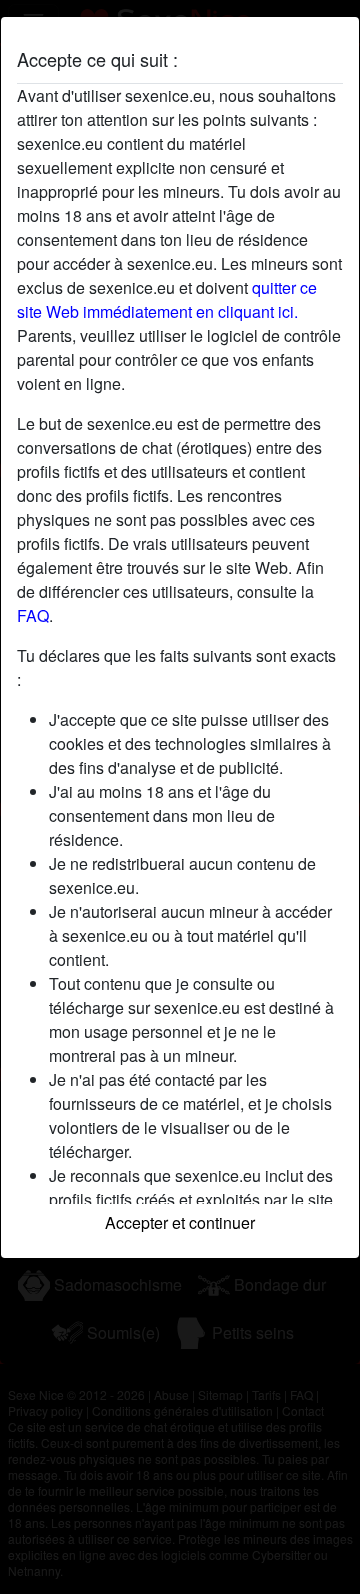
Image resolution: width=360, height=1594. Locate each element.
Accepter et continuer (180, 1222)
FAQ (33, 615)
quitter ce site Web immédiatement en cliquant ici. (167, 299)
